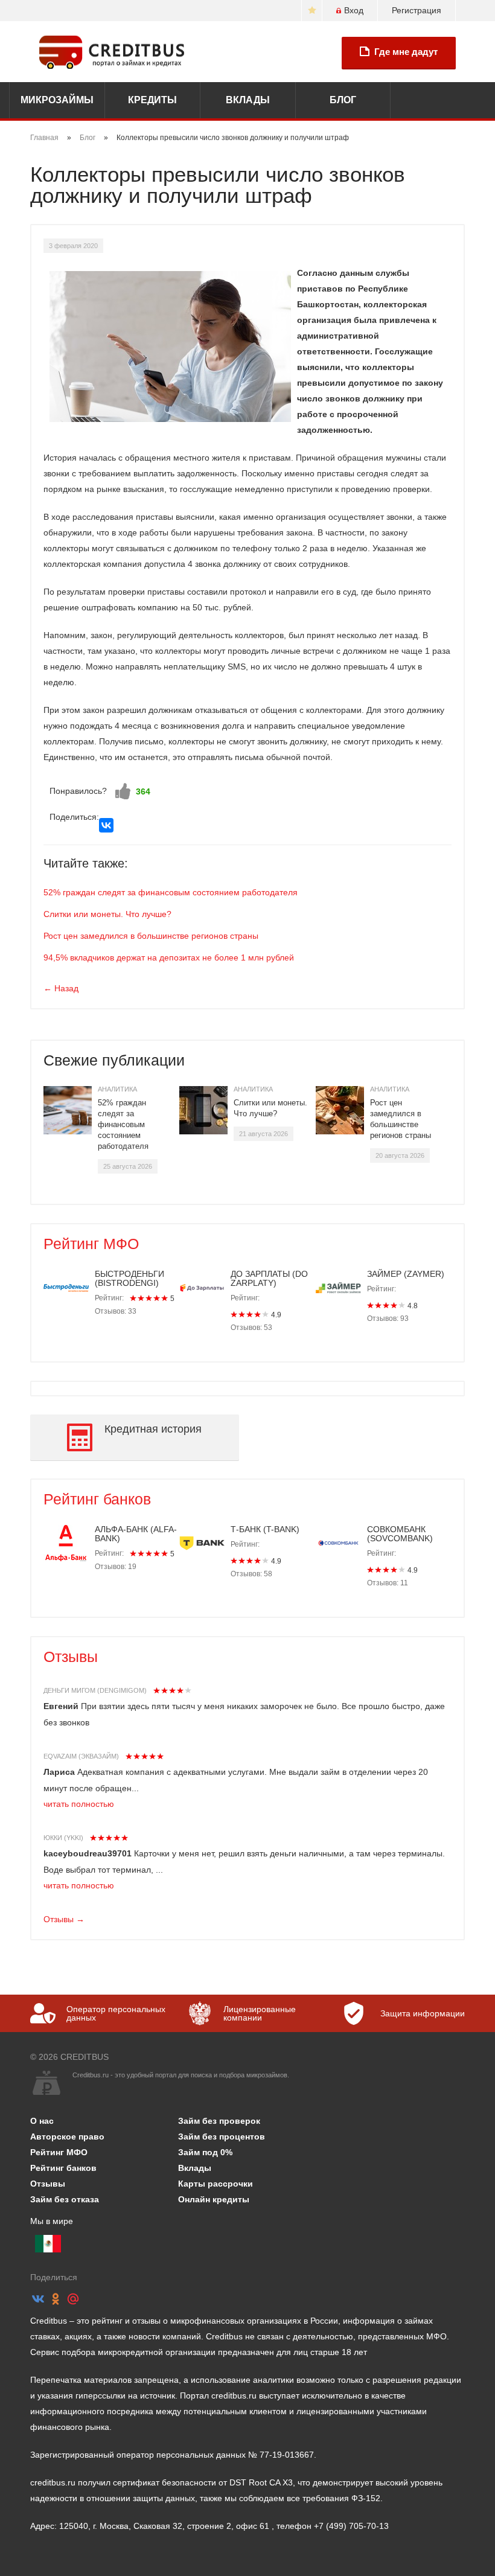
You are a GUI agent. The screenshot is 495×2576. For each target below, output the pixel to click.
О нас (42, 2121)
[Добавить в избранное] (312, 11)
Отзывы (71, 1657)
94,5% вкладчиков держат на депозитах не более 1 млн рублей (169, 957)
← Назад (61, 988)
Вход (354, 10)
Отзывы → (64, 1919)
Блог (343, 100)
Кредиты (152, 100)
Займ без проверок (219, 2121)
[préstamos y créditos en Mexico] (48, 2244)
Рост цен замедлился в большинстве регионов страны (151, 936)
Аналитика (117, 1089)
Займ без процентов (222, 2137)
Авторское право (67, 2137)
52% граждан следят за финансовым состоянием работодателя (171, 892)
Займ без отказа (65, 2199)
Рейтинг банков (97, 1499)
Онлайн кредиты (214, 2199)
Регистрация (417, 10)
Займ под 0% (205, 2152)
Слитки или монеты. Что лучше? (107, 914)
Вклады (248, 100)
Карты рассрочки (216, 2184)
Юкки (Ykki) (63, 1838)
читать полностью (79, 1804)
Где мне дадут (406, 52)
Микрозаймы (57, 100)
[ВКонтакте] (106, 825)
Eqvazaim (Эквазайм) (81, 1756)
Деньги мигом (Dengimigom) (95, 1690)
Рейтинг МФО (91, 1244)
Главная (44, 138)
